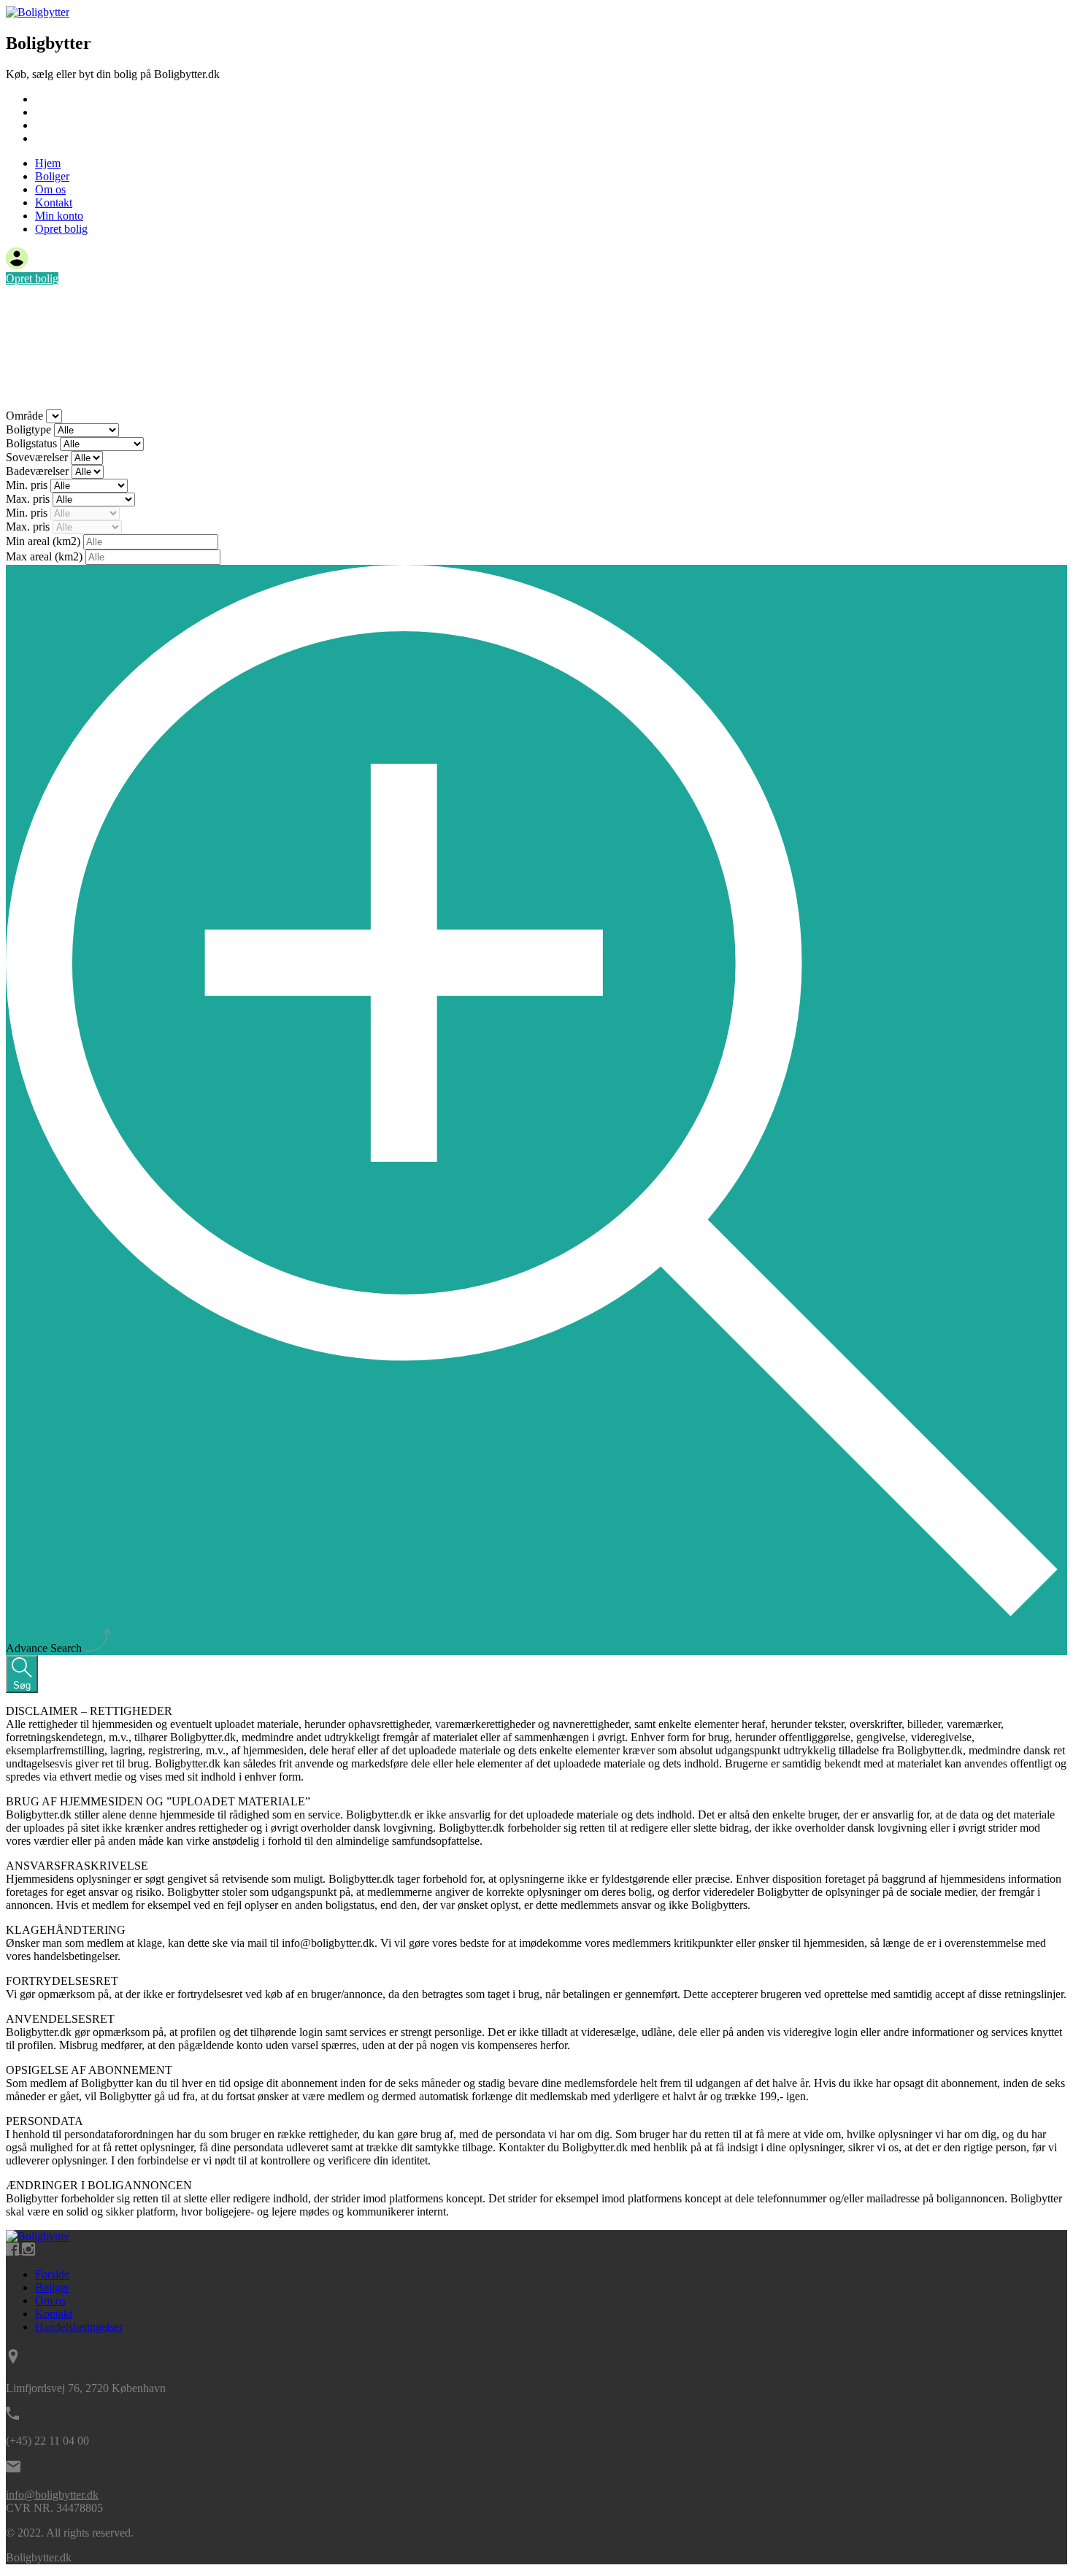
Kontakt (54, 138)
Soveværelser (38, 457)
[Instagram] (28, 2249)
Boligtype (30, 429)
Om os (50, 125)
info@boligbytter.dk (52, 2495)
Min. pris (28, 485)
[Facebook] (14, 2249)
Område (26, 416)
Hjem (48, 99)
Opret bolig (61, 229)
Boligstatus (33, 443)
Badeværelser (39, 471)
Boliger (52, 112)
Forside (52, 2274)
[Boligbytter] (38, 12)
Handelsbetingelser (79, 2327)
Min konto (59, 216)
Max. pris (29, 499)
